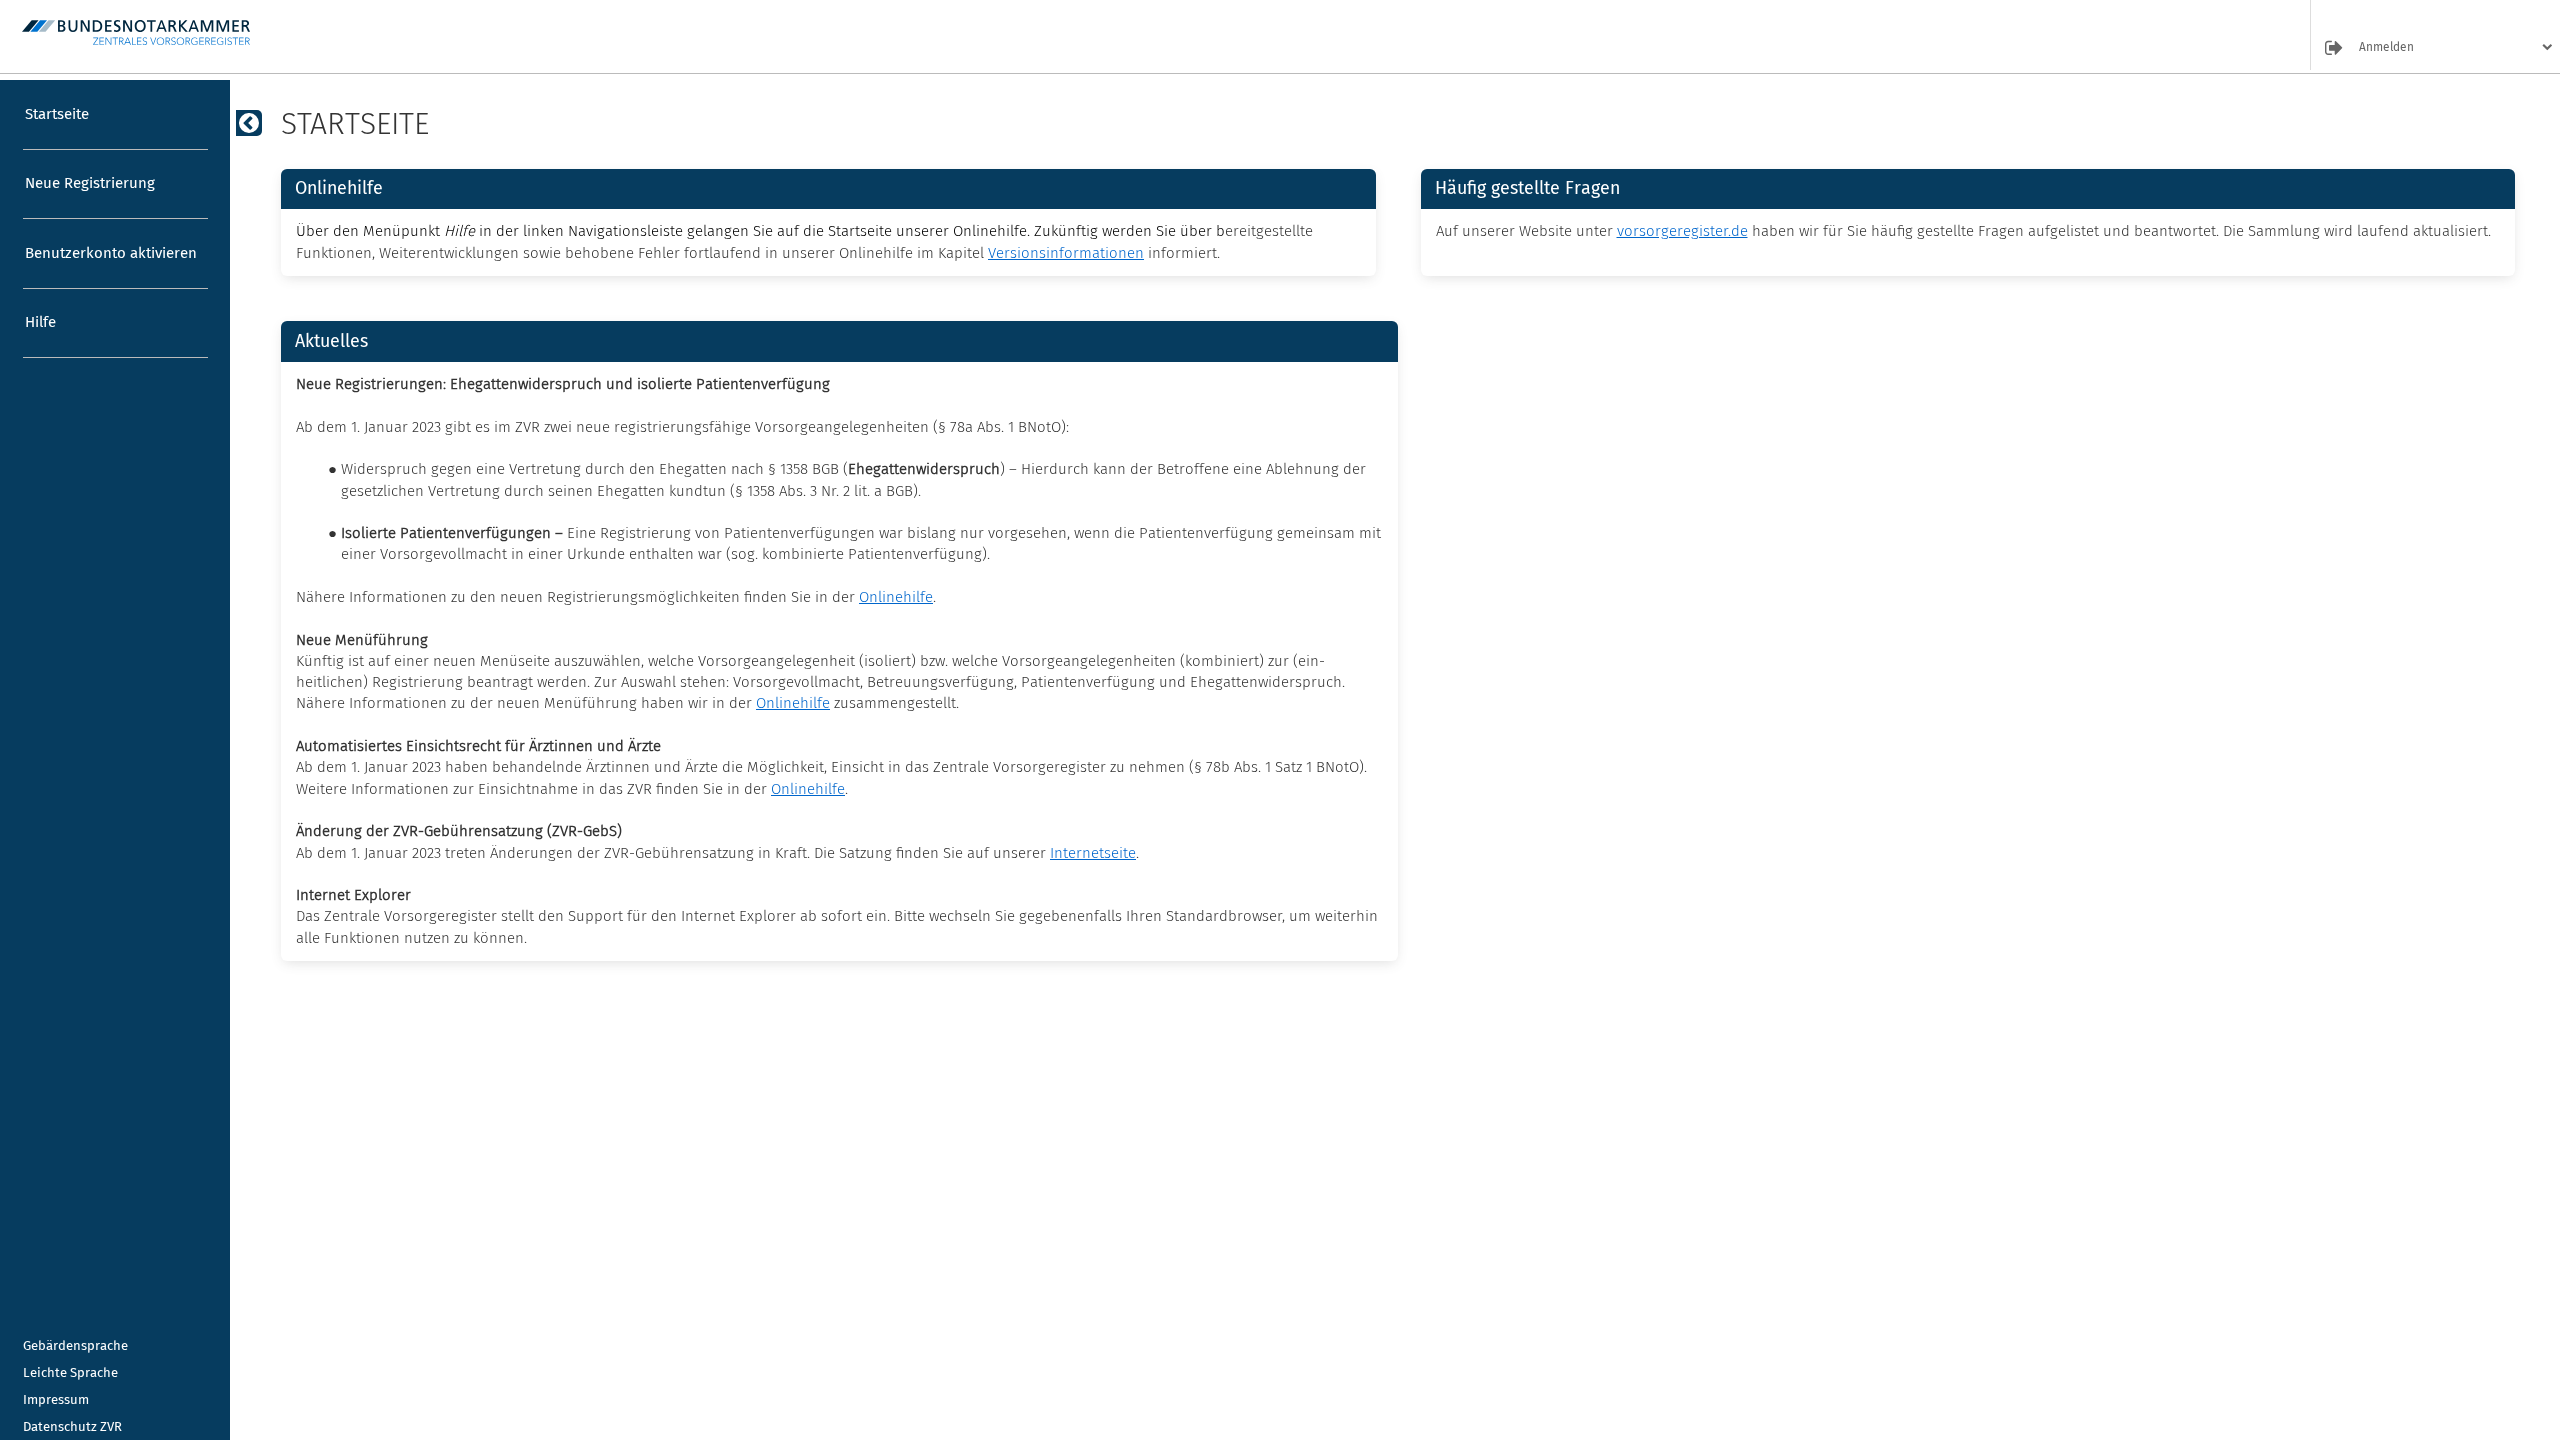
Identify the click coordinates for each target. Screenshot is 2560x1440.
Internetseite (1093, 853)
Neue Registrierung (90, 183)
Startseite (57, 114)
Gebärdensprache (75, 1345)
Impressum (56, 1399)
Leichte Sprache (70, 1372)
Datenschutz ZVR (72, 1426)
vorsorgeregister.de (1682, 231)
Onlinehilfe (896, 597)
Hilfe (40, 322)
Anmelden (2386, 48)
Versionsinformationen (1066, 253)
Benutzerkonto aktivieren (111, 253)
